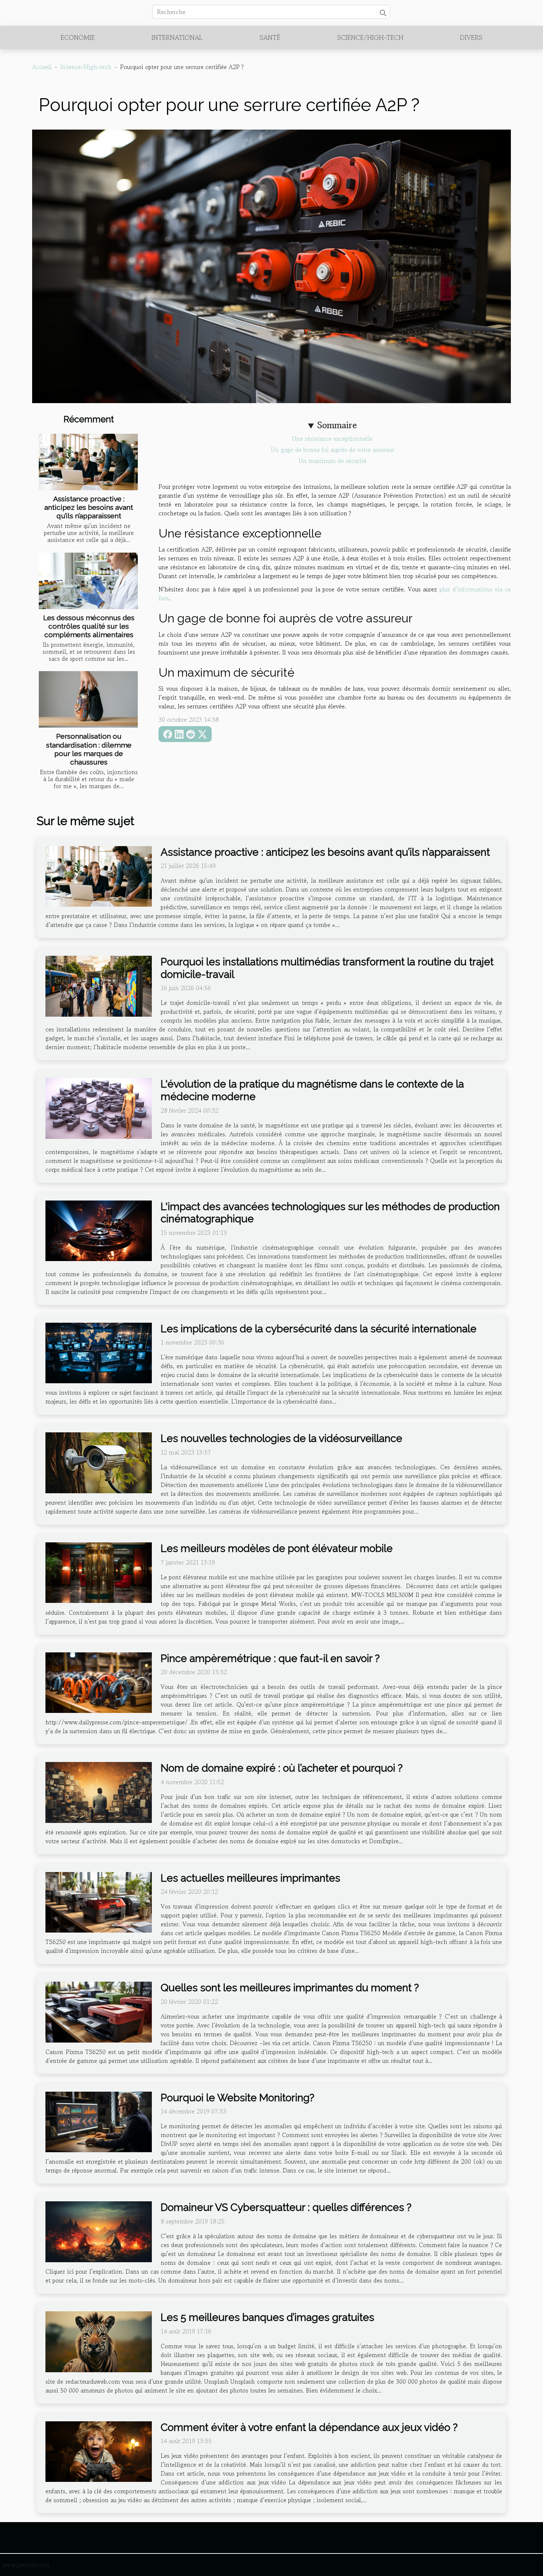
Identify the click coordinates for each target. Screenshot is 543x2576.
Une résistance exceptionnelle (332, 439)
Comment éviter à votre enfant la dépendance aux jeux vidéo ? (309, 2427)
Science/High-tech (370, 37)
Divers (471, 37)
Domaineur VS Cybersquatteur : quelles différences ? (286, 2207)
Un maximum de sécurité (333, 461)
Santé (270, 37)
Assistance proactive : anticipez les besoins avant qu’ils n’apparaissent (89, 507)
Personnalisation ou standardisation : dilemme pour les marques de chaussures (89, 749)
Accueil (42, 67)
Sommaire (337, 425)
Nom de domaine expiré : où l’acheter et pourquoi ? (282, 1768)
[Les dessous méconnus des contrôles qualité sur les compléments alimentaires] (88, 581)
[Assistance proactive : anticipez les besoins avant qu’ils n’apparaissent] (88, 462)
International (177, 37)
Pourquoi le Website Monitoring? (238, 2098)
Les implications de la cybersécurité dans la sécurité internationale (319, 1329)
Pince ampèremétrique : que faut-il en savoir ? (270, 1658)
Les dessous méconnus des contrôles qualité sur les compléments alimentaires (89, 626)
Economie (78, 37)
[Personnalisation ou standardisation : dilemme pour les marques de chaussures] (88, 699)
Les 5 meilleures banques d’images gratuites (267, 2317)
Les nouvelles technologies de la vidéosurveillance (281, 1438)
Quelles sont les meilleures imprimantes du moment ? (290, 1988)
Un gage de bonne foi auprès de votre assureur (333, 450)
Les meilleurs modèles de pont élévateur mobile (277, 1548)
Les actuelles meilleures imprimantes (250, 1878)
